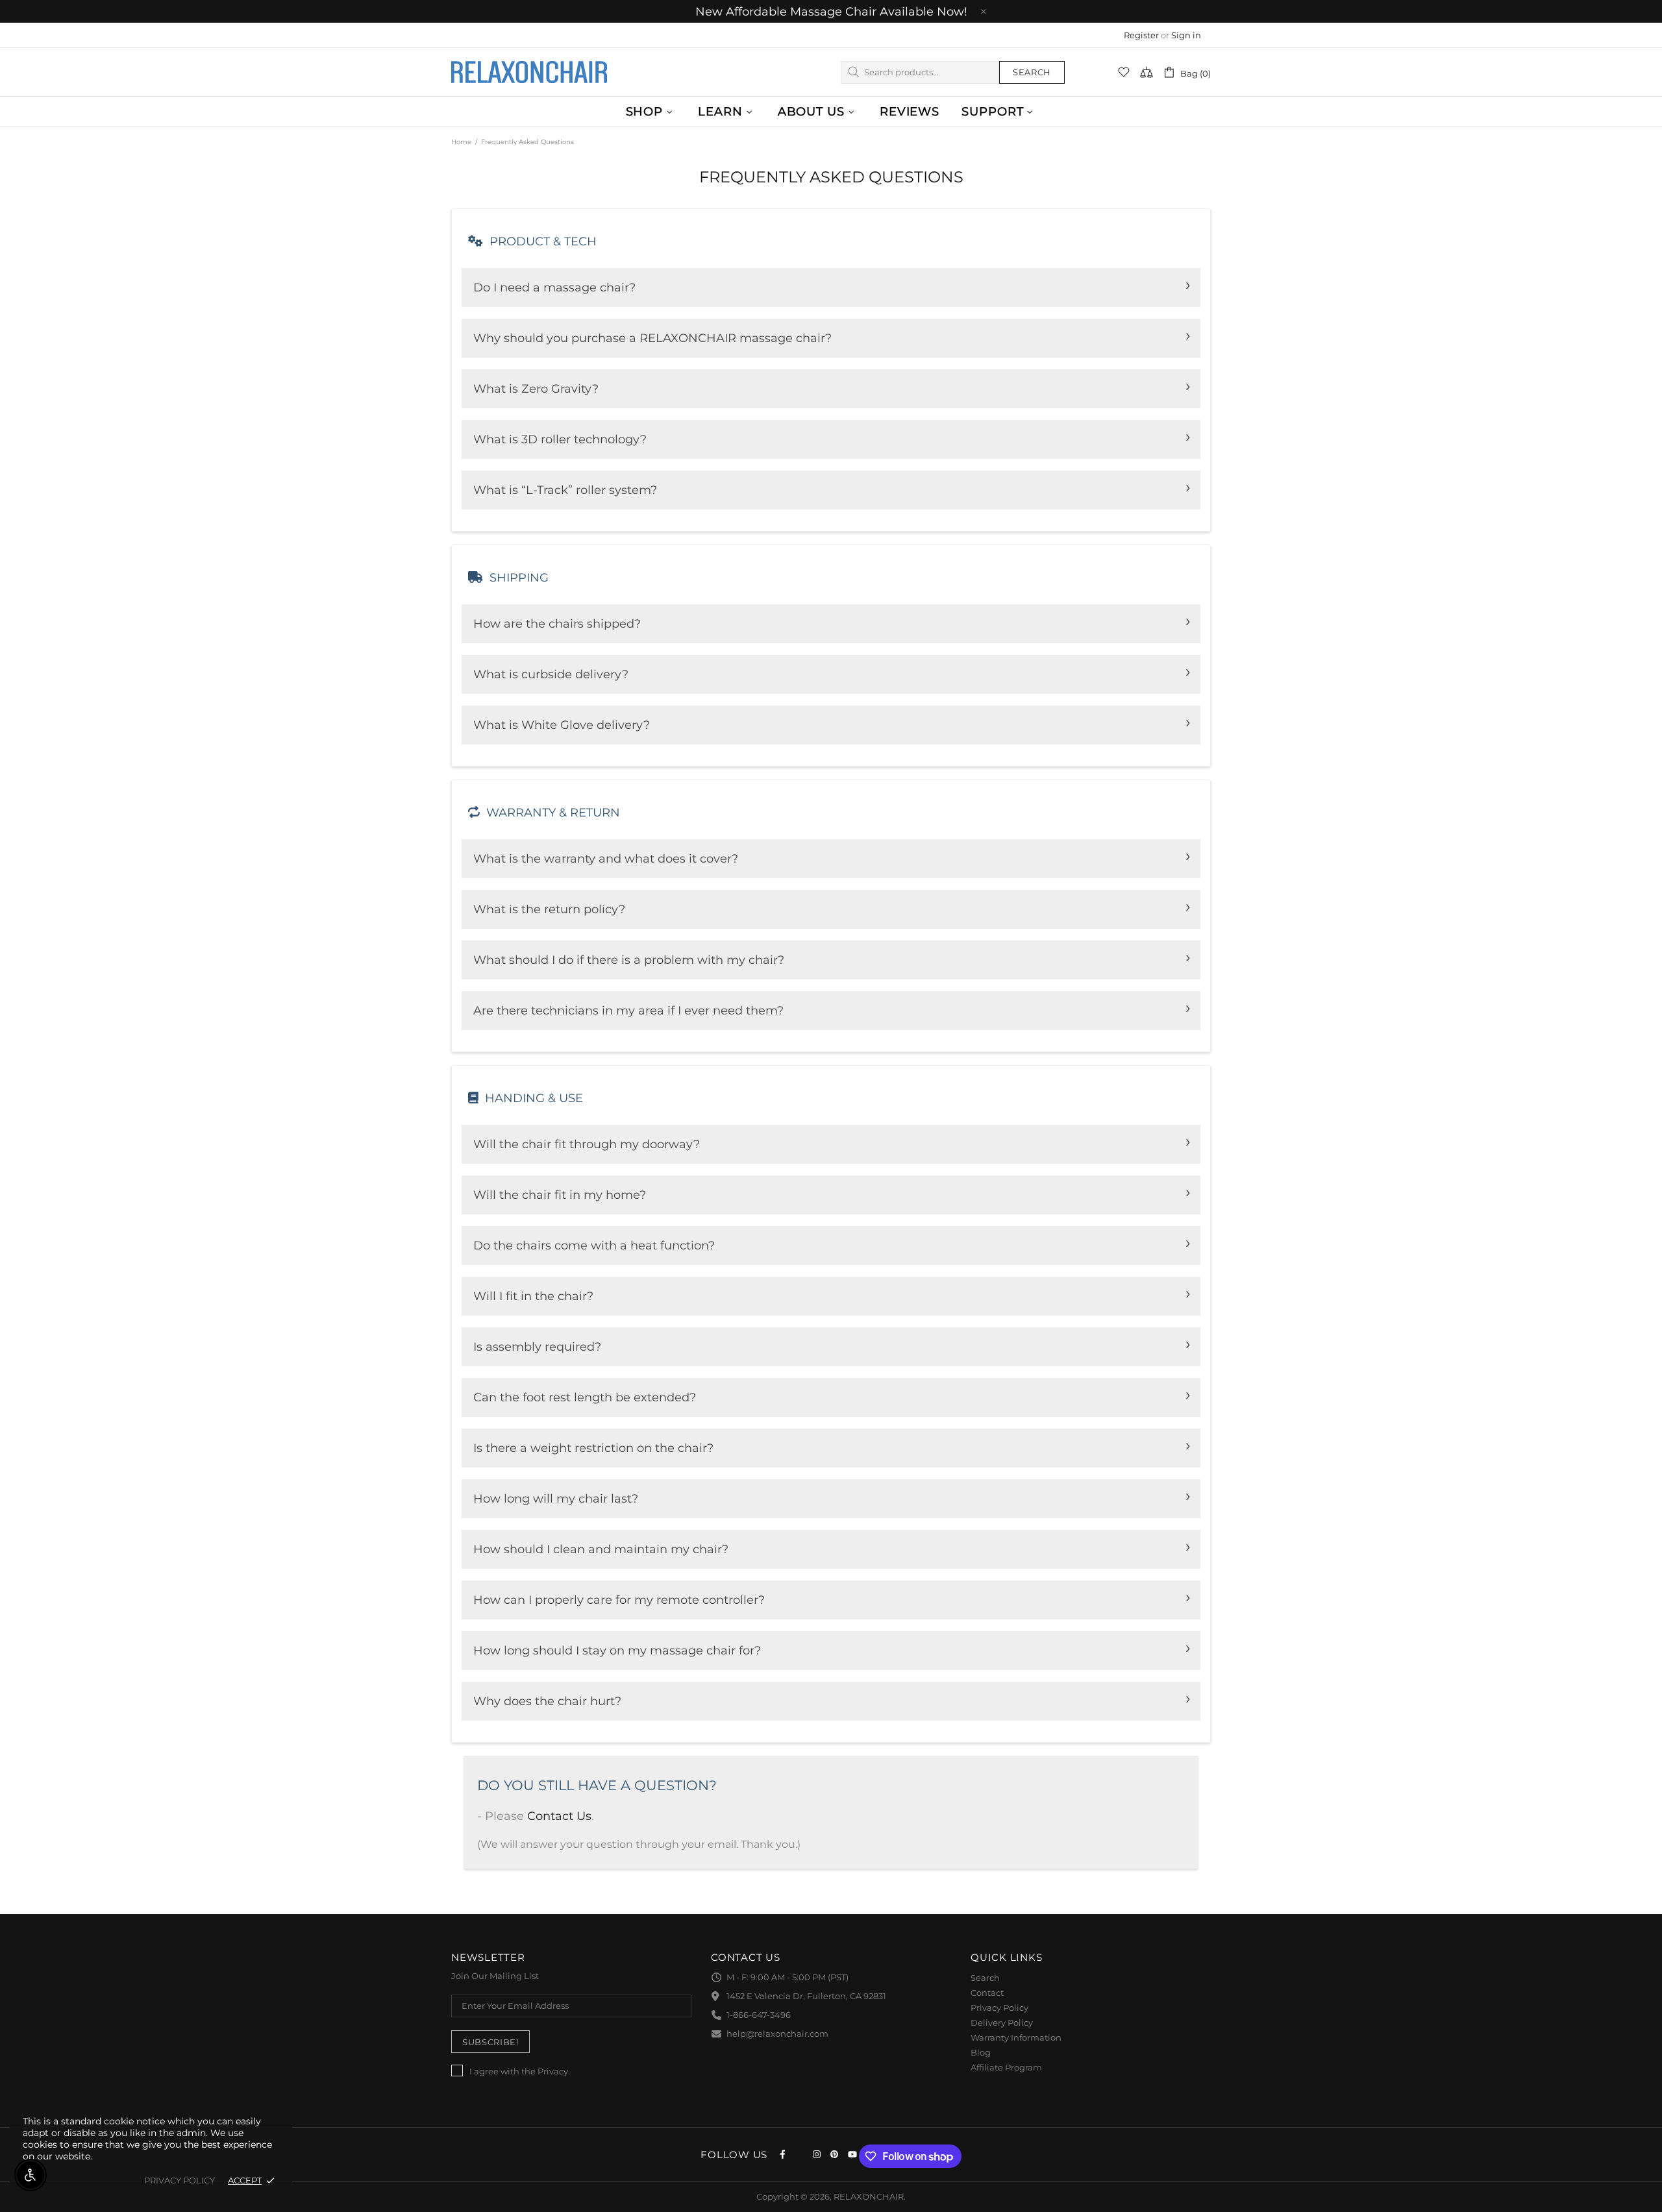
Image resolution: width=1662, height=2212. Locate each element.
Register (1141, 35)
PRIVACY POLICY (180, 2180)
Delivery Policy (1002, 2022)
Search (1032, 72)
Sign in (1186, 35)
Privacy (553, 2071)
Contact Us (559, 1816)
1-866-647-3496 (759, 2015)
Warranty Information (1016, 2037)
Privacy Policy (999, 2008)
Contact (987, 1993)
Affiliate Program (1006, 2067)
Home (461, 142)
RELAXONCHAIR (529, 72)
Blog (981, 2052)
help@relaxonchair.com (777, 2034)
